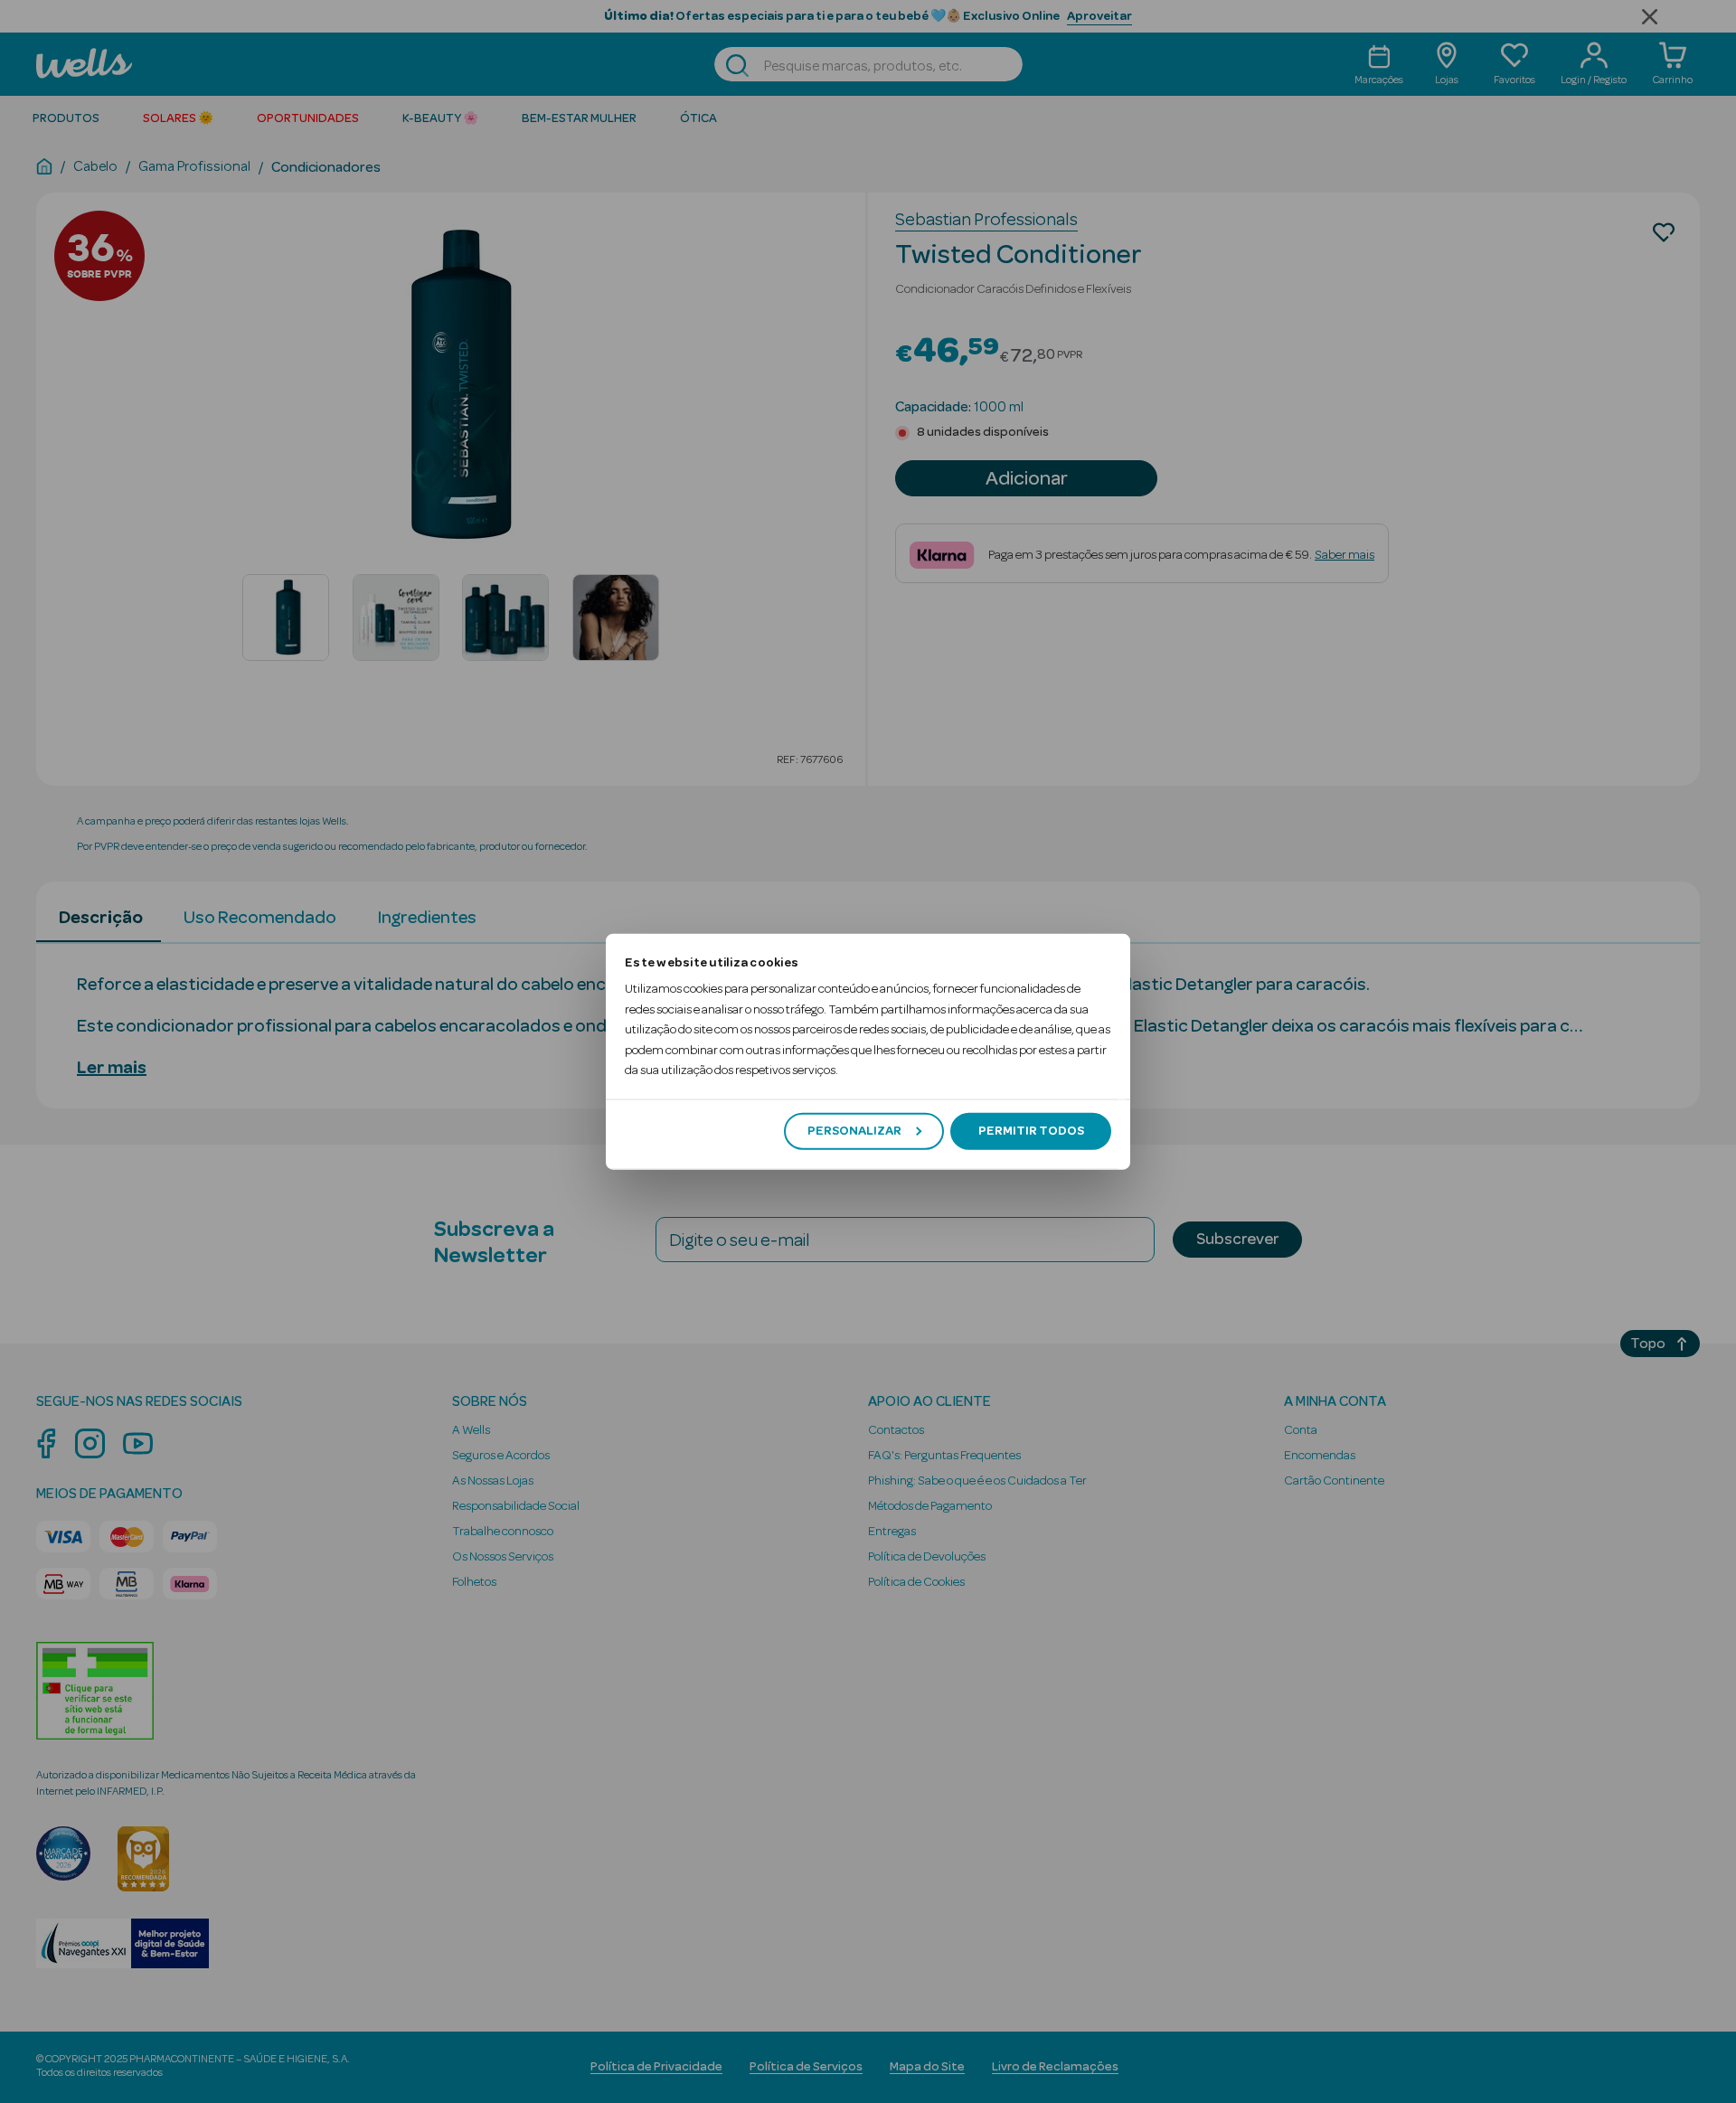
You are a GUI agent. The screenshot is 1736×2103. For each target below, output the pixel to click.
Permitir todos (1031, 1131)
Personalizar (854, 1131)
